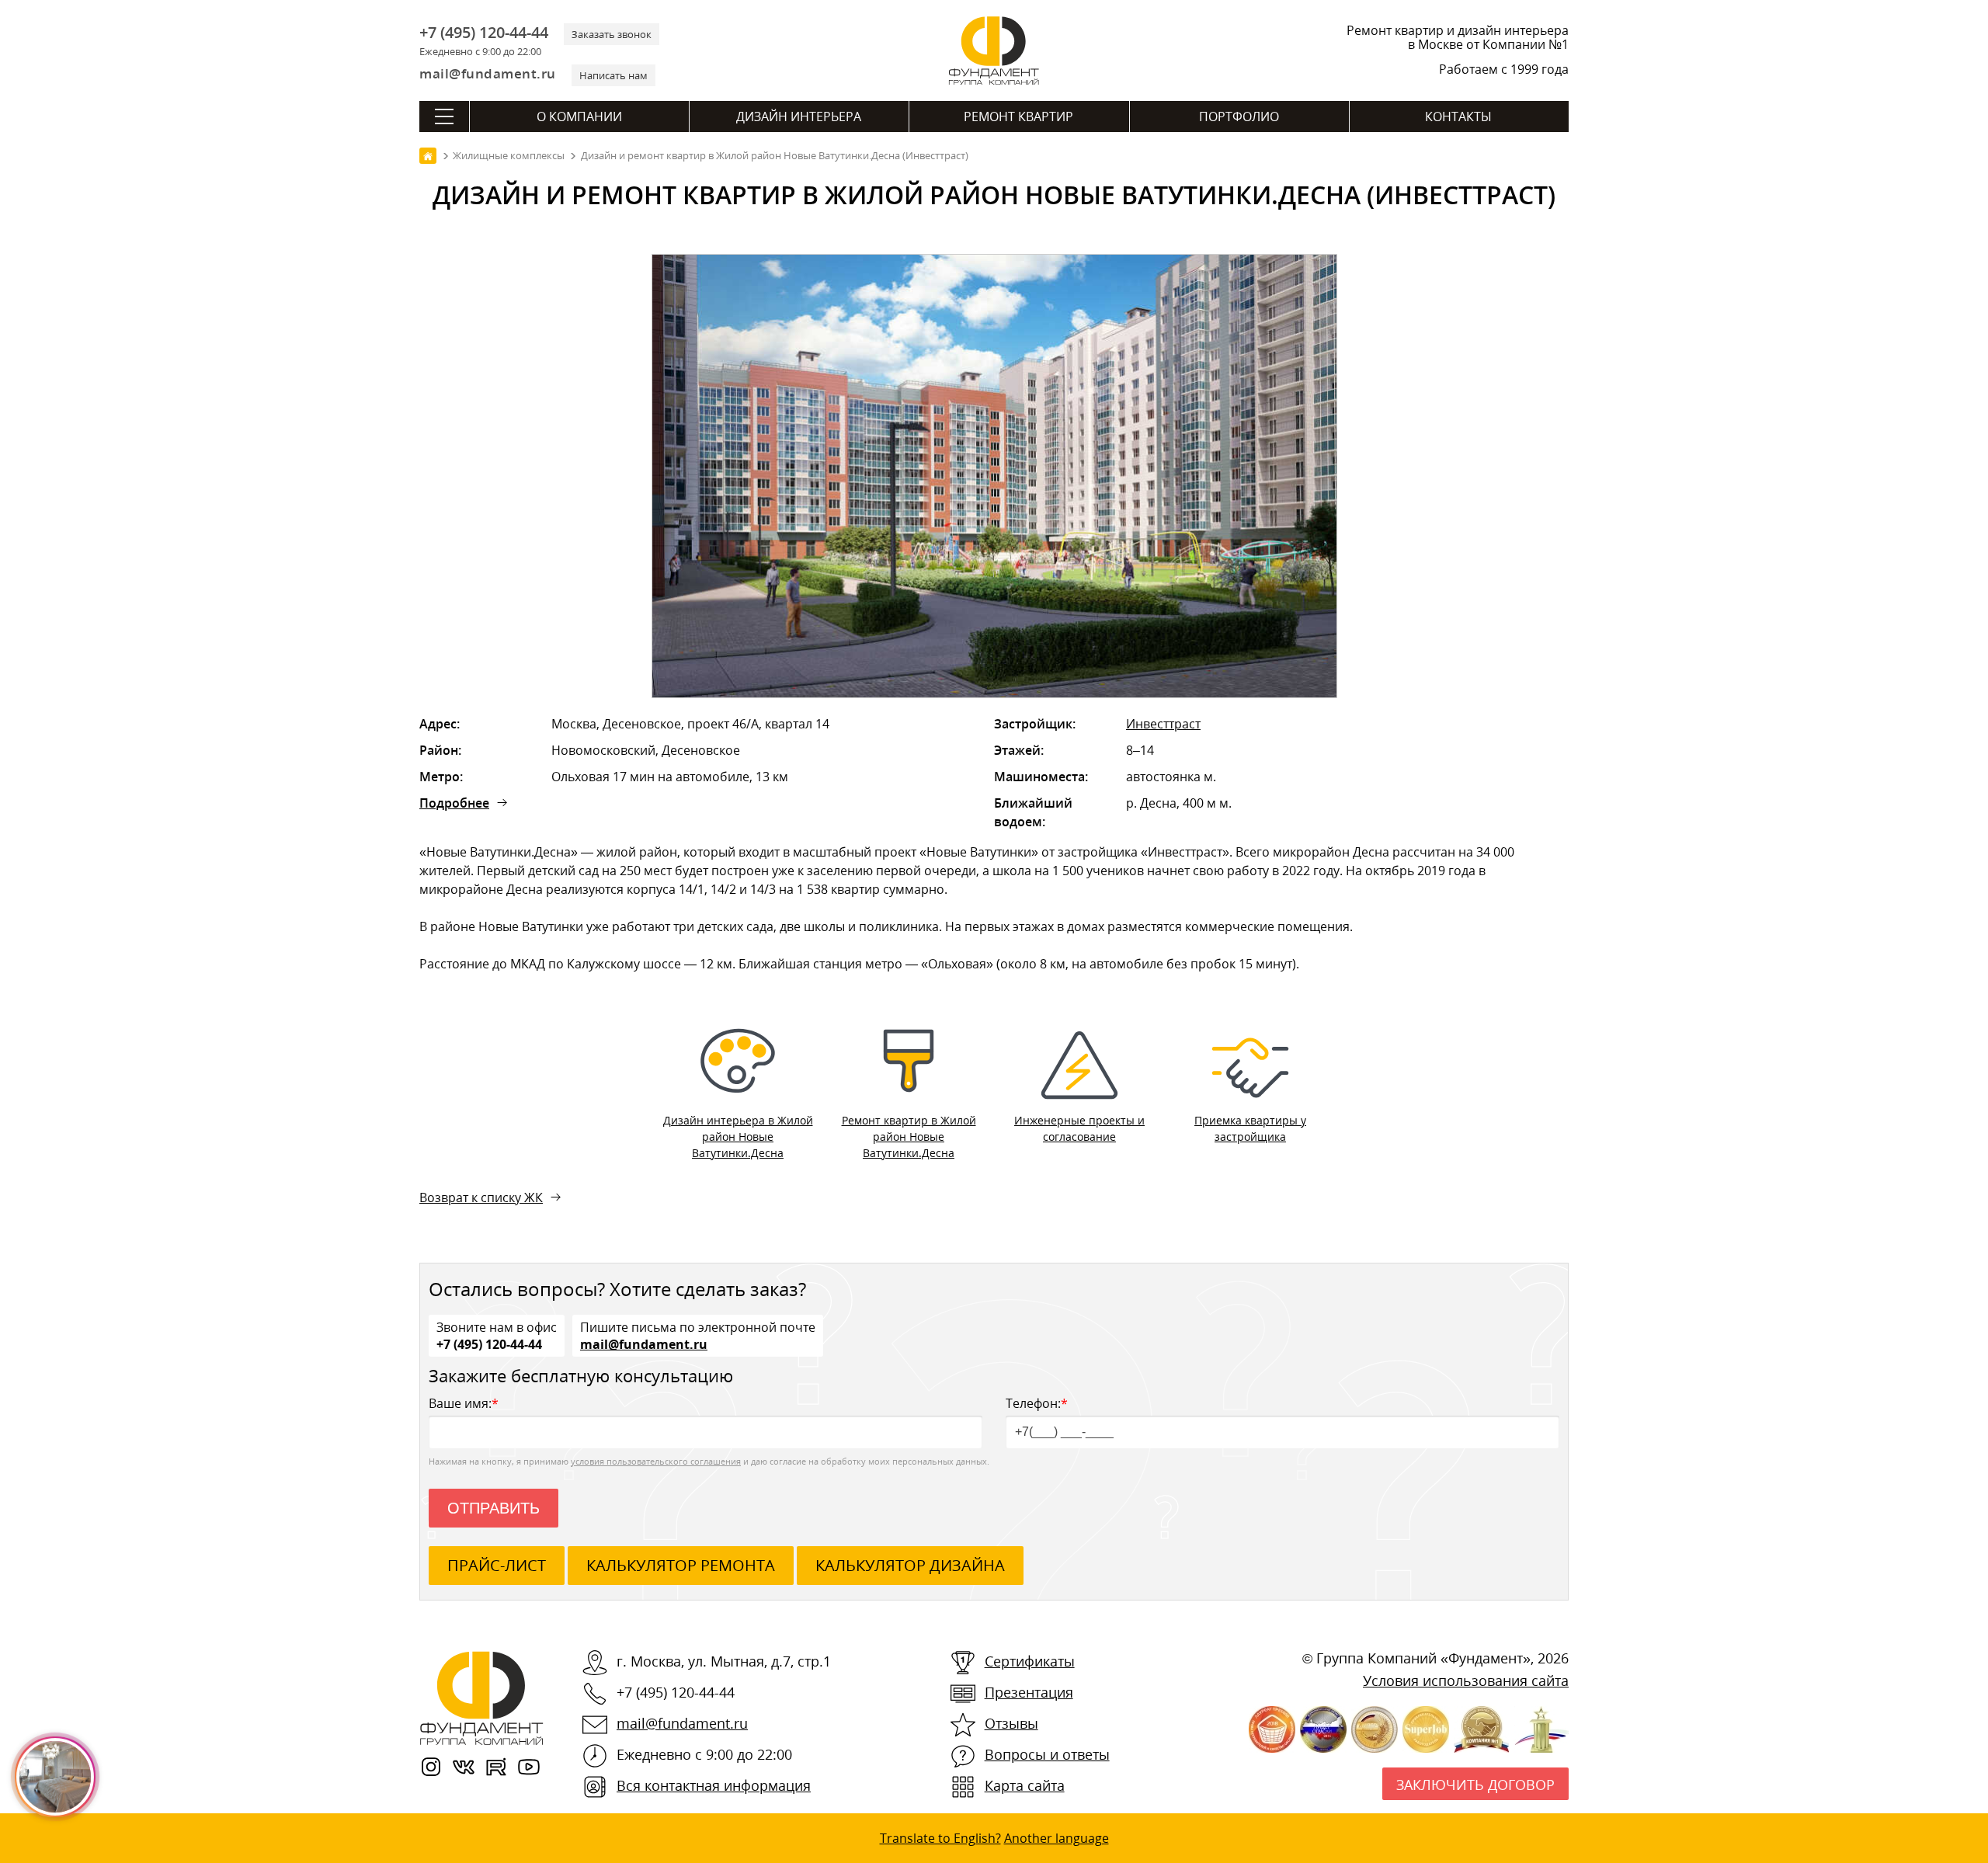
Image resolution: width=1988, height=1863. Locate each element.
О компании (579, 116)
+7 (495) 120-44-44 (484, 33)
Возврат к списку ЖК (481, 1197)
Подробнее (454, 803)
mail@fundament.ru (488, 73)
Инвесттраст (1163, 724)
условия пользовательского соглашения (656, 1461)
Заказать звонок (612, 34)
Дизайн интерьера (799, 116)
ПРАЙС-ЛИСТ (497, 1565)
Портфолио (1239, 116)
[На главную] (428, 156)
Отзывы (1011, 1723)
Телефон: (1037, 1403)
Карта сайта (1025, 1785)
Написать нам (613, 75)
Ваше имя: (464, 1403)
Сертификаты (1030, 1661)
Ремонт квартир (1018, 116)
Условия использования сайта (1466, 1681)
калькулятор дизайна (910, 1565)
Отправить (494, 1508)
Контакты (1458, 116)
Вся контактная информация (714, 1785)
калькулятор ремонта (681, 1565)
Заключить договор (1475, 1785)
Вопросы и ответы (1047, 1754)
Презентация (1029, 1692)
